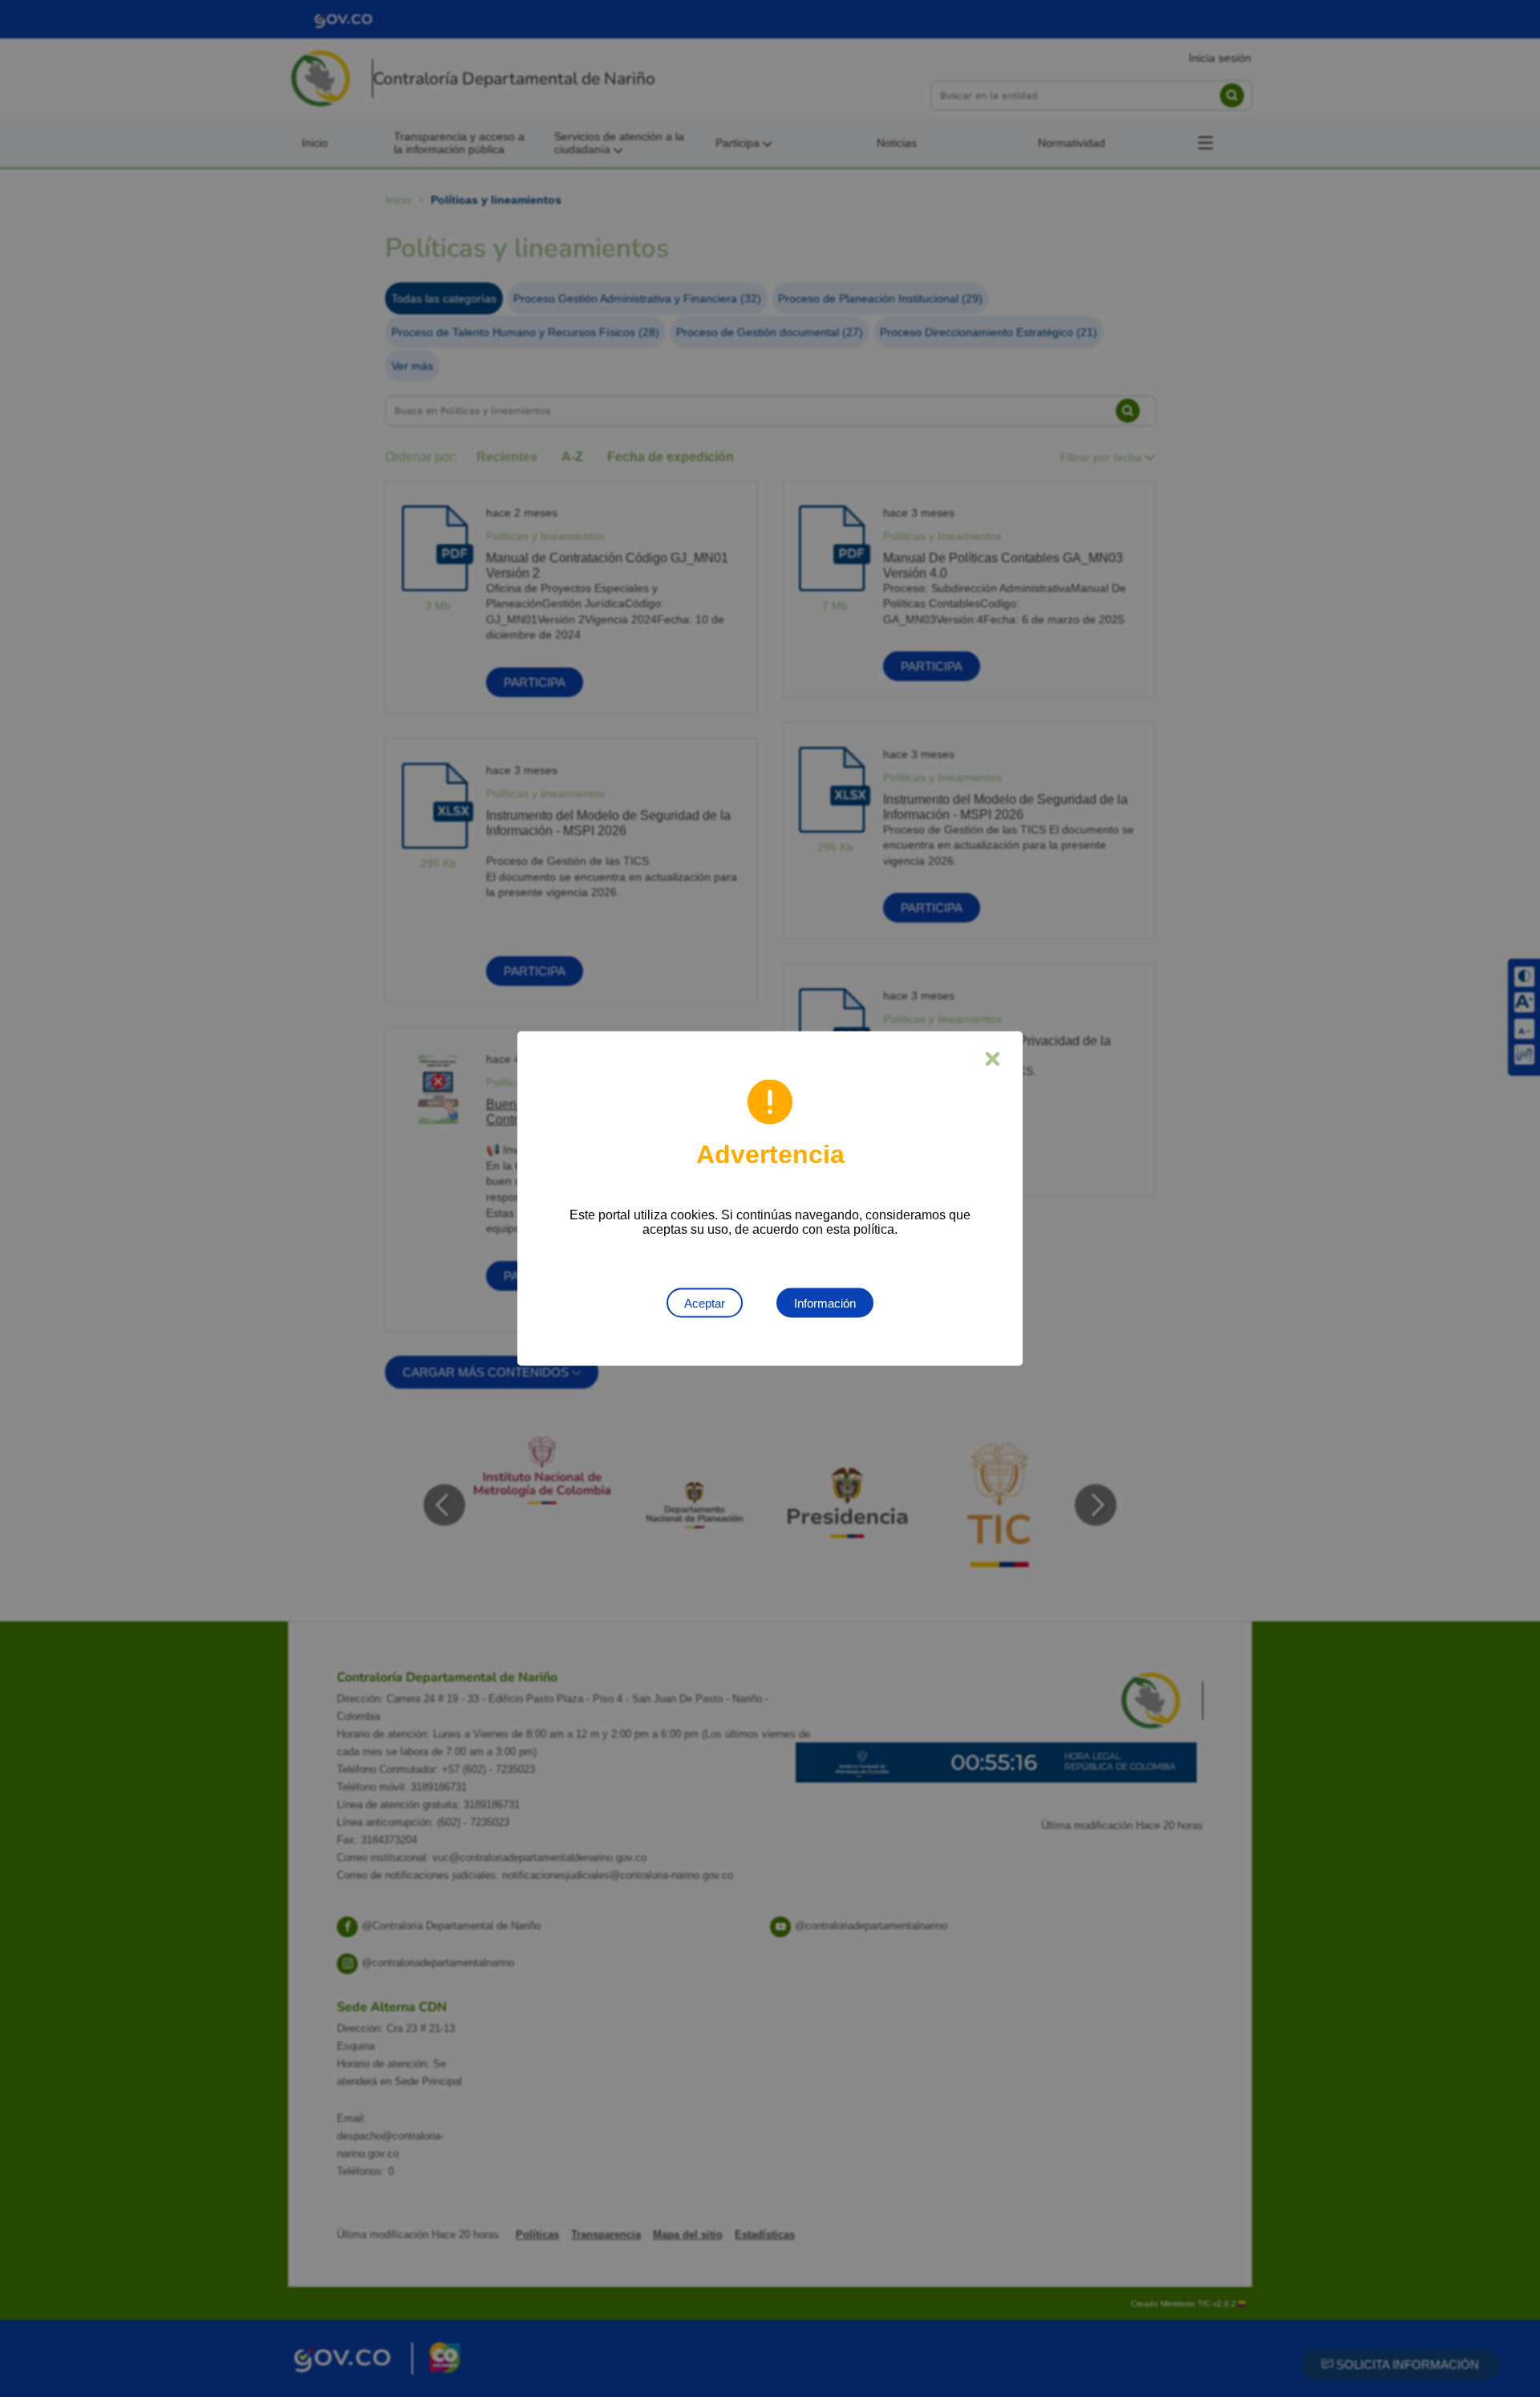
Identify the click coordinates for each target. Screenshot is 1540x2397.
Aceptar (705, 1303)
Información (825, 1303)
